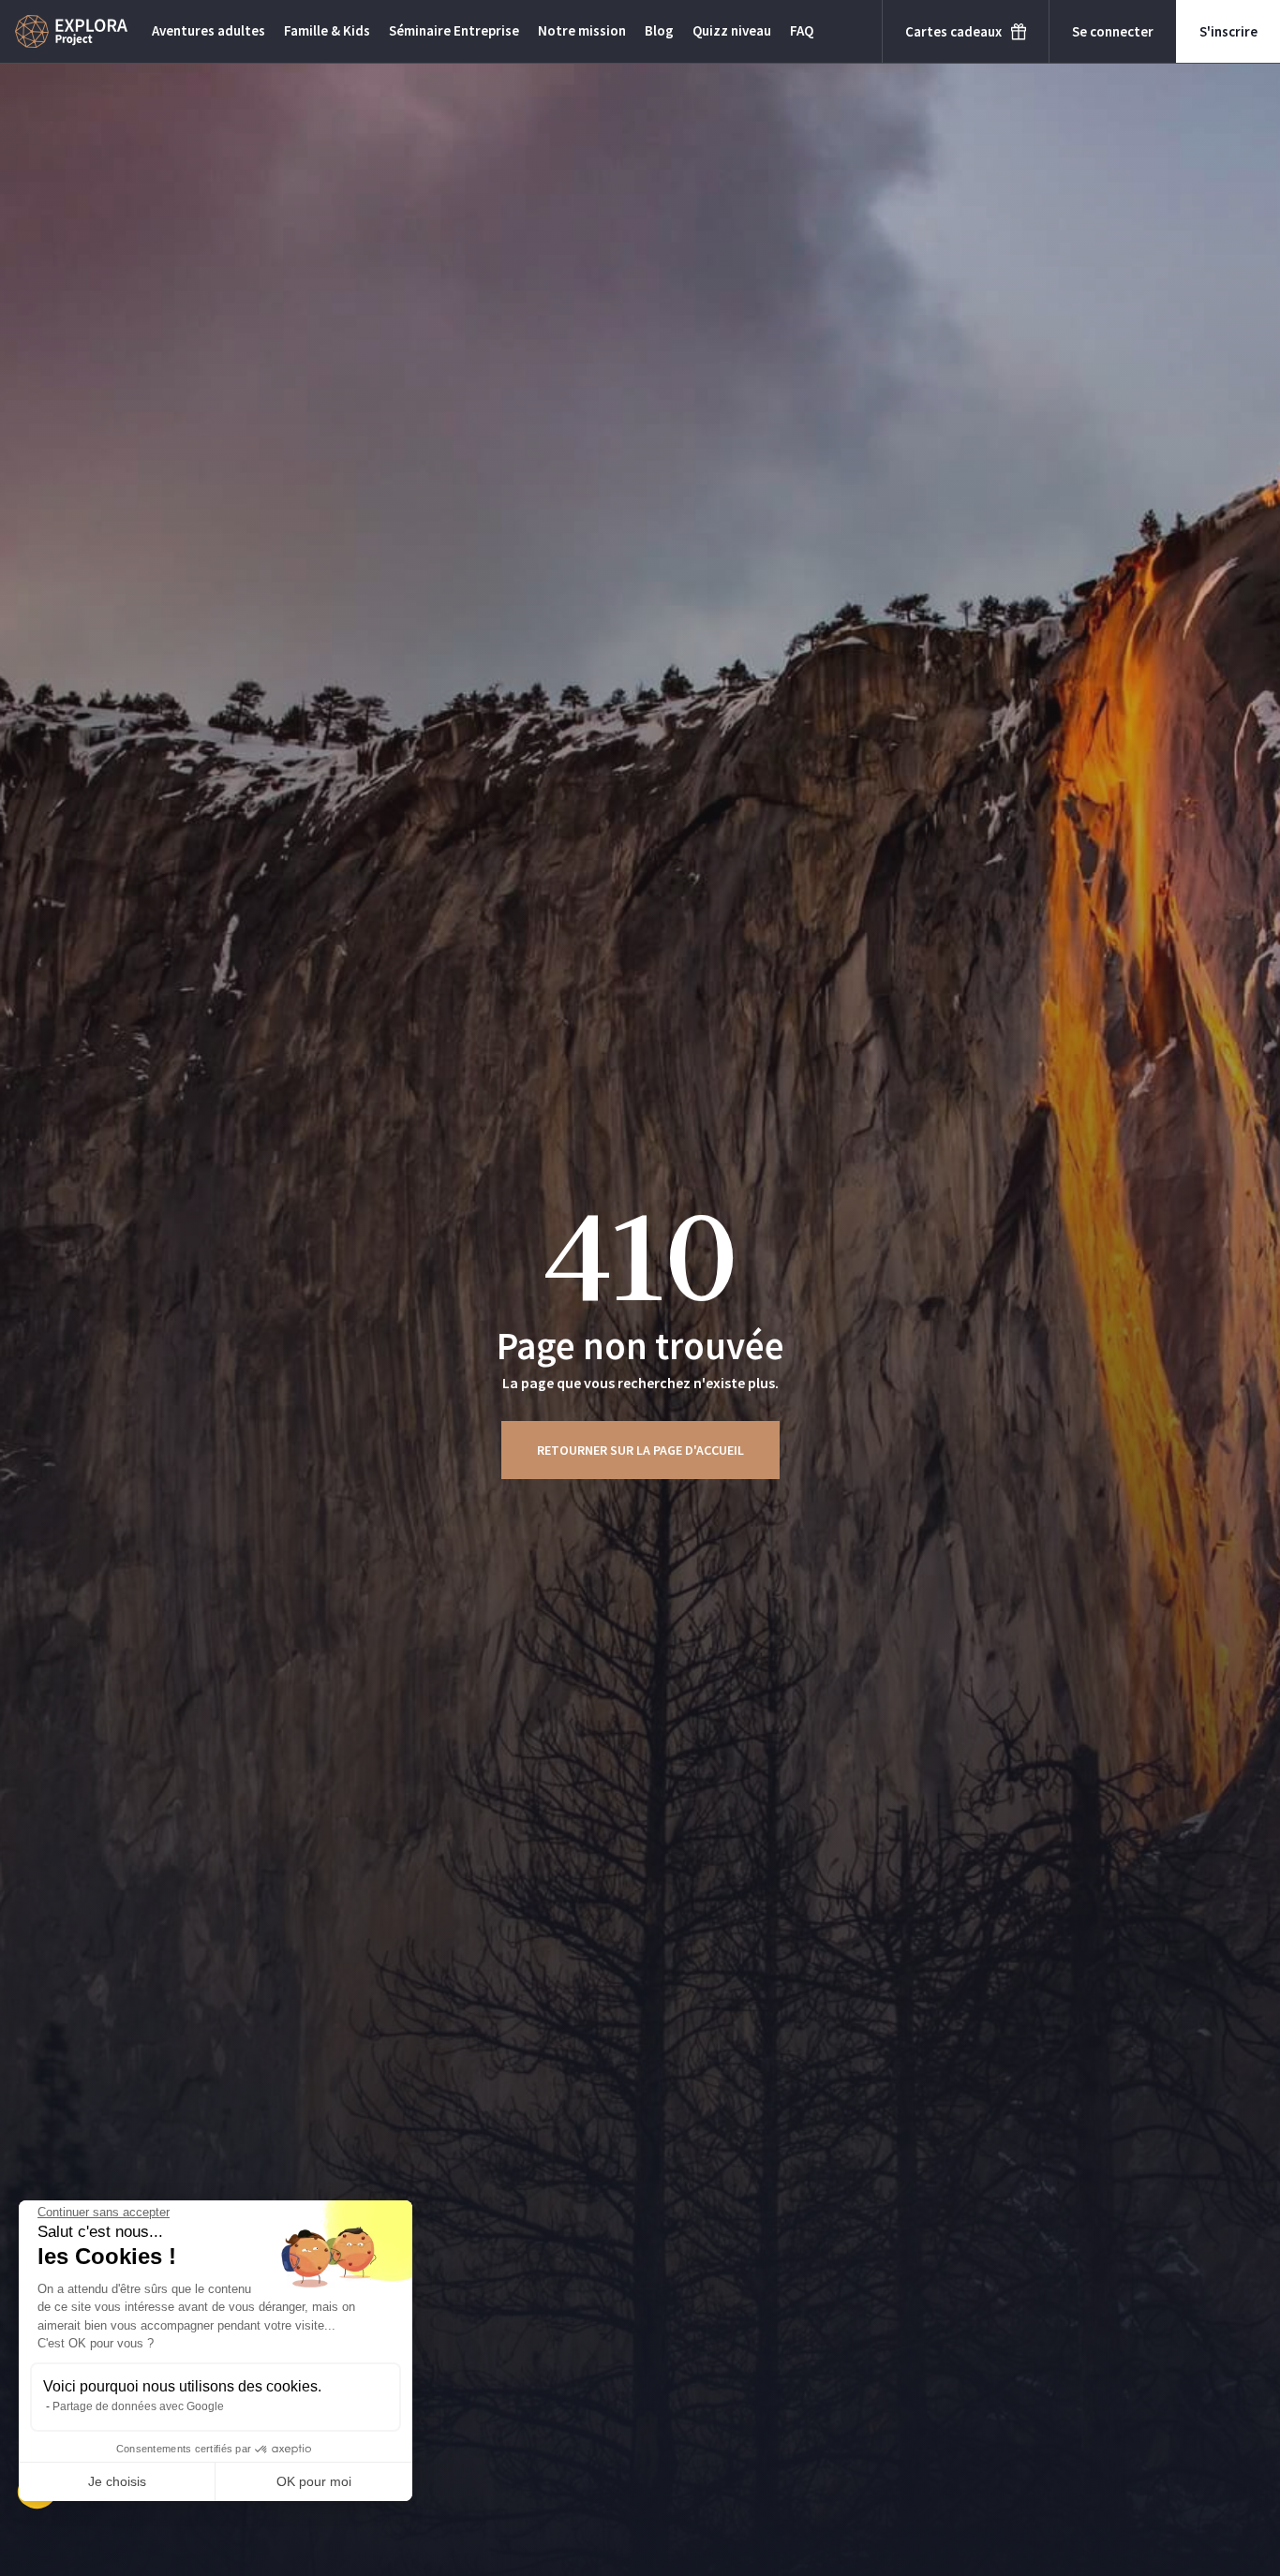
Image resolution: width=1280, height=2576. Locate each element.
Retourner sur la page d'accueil (640, 1450)
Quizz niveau (732, 30)
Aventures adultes (208, 30)
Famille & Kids (327, 30)
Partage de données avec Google (138, 2406)
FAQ (802, 30)
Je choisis (117, 2481)
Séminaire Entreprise (454, 30)
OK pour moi (314, 2481)
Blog (659, 30)
